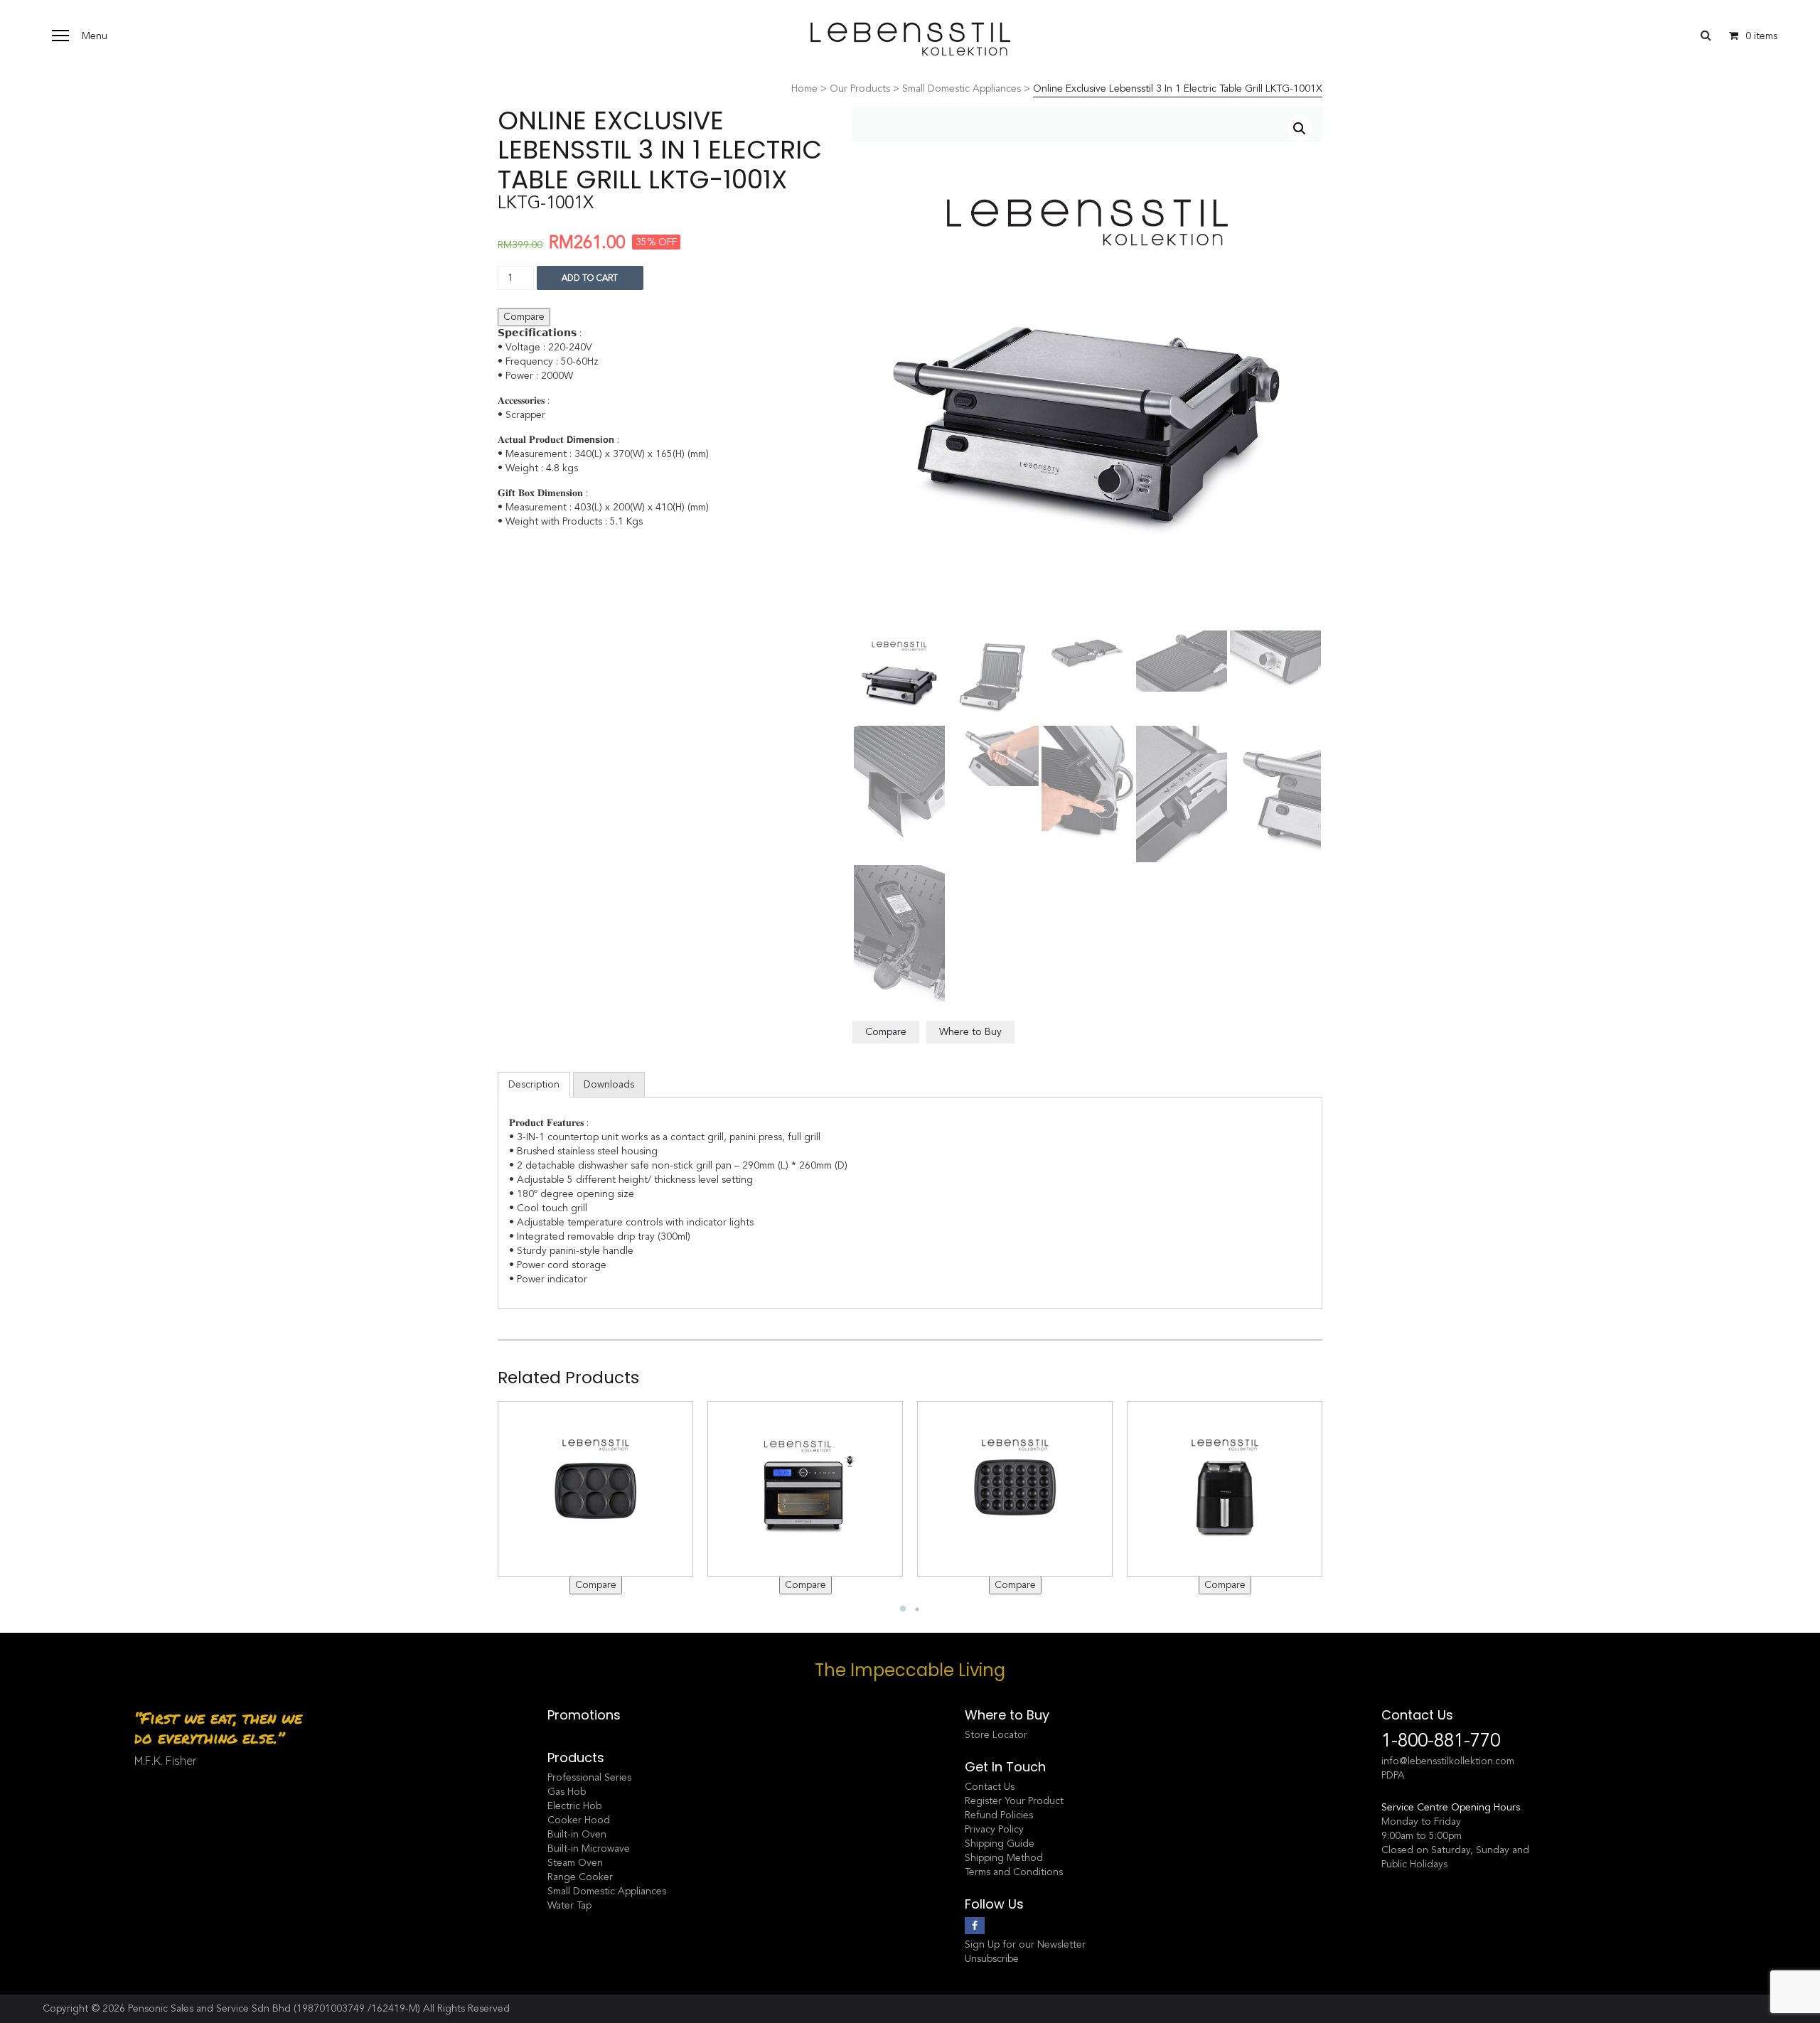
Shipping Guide (1000, 1844)
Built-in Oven (577, 1834)
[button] (1300, 129)
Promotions (584, 1715)
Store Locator (996, 1735)
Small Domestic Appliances (962, 88)
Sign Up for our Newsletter (1025, 1944)
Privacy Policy (994, 1829)
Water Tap (569, 1905)
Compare (524, 317)
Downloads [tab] (609, 1084)
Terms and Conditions (1014, 1872)
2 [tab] (917, 1609)
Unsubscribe (992, 1959)
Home (804, 88)
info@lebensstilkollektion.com (1448, 1761)
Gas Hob (567, 1792)
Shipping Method (1004, 1858)
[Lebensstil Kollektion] (910, 39)
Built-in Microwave (589, 1848)
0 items (1761, 36)
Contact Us (990, 1787)
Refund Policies (999, 1815)
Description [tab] (534, 1084)
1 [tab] (903, 1609)
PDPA (1393, 1775)
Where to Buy (970, 1032)
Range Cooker (580, 1877)
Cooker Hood (579, 1820)
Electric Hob (574, 1806)
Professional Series (589, 1777)
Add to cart (590, 278)
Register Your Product (1014, 1801)
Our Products (860, 88)
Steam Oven (575, 1863)
